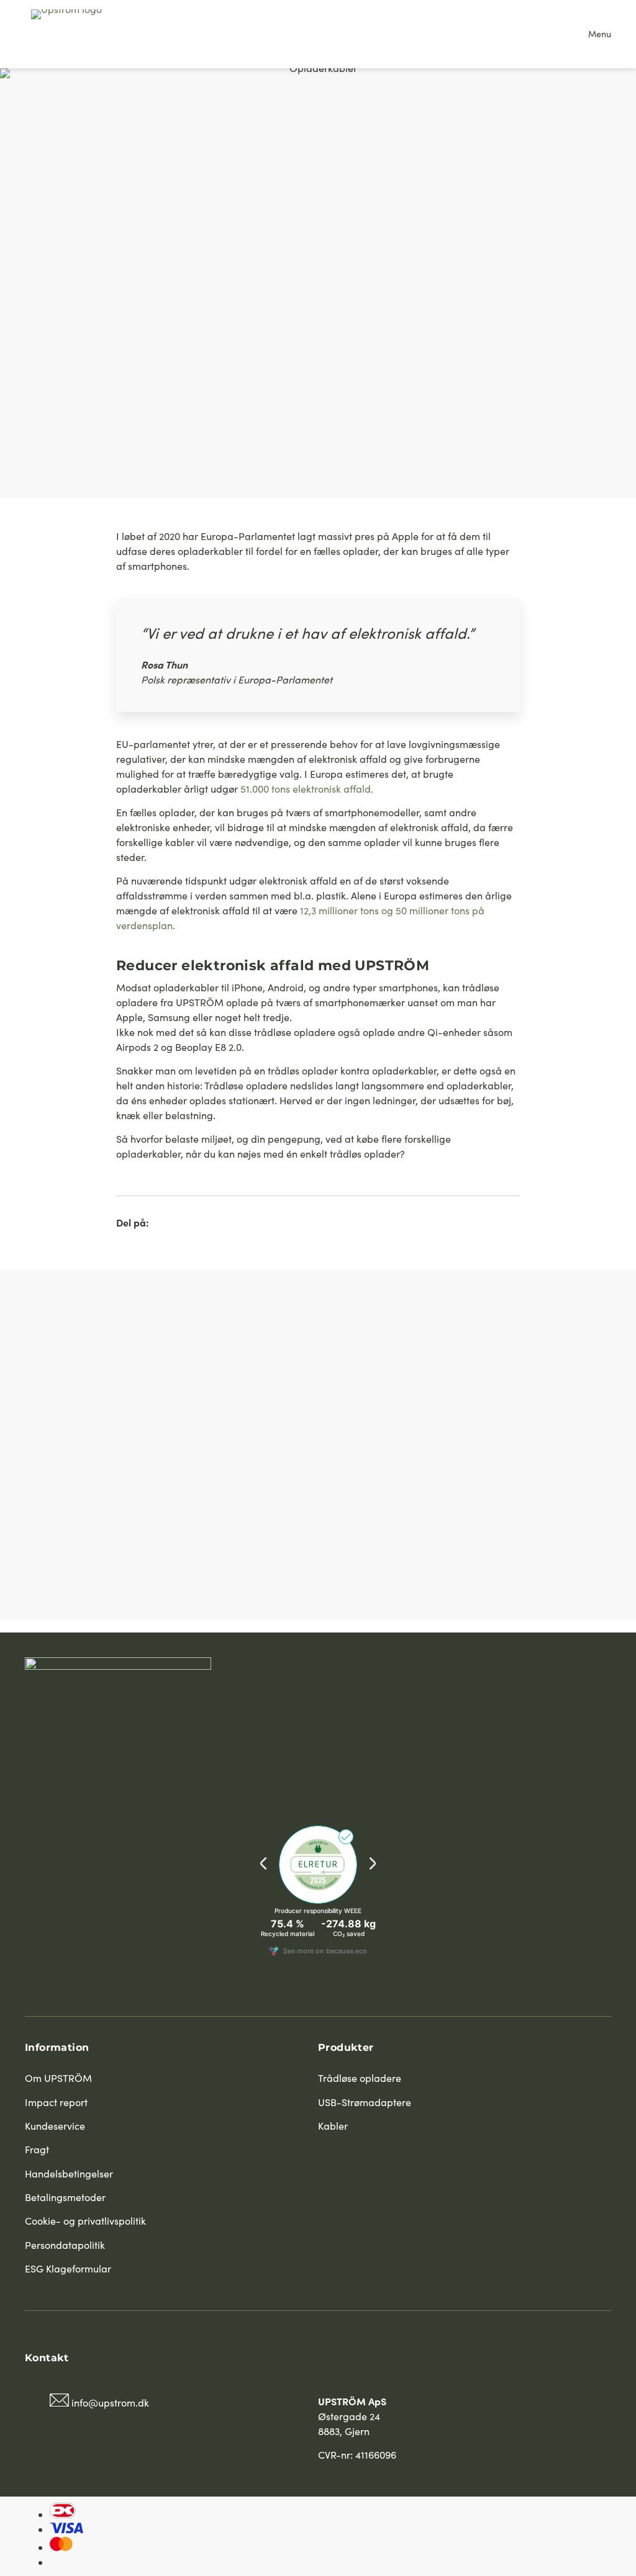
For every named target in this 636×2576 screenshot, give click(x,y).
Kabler (333, 2126)
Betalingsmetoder (65, 2197)
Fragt (37, 2149)
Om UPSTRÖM (58, 2078)
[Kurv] (564, 34)
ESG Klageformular (68, 2268)
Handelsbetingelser (69, 2173)
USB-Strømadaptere (365, 2102)
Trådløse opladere (360, 2078)
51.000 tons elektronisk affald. (307, 789)
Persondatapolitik (65, 2245)
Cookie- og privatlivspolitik (85, 2221)
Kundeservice (55, 2126)
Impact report (56, 2102)
